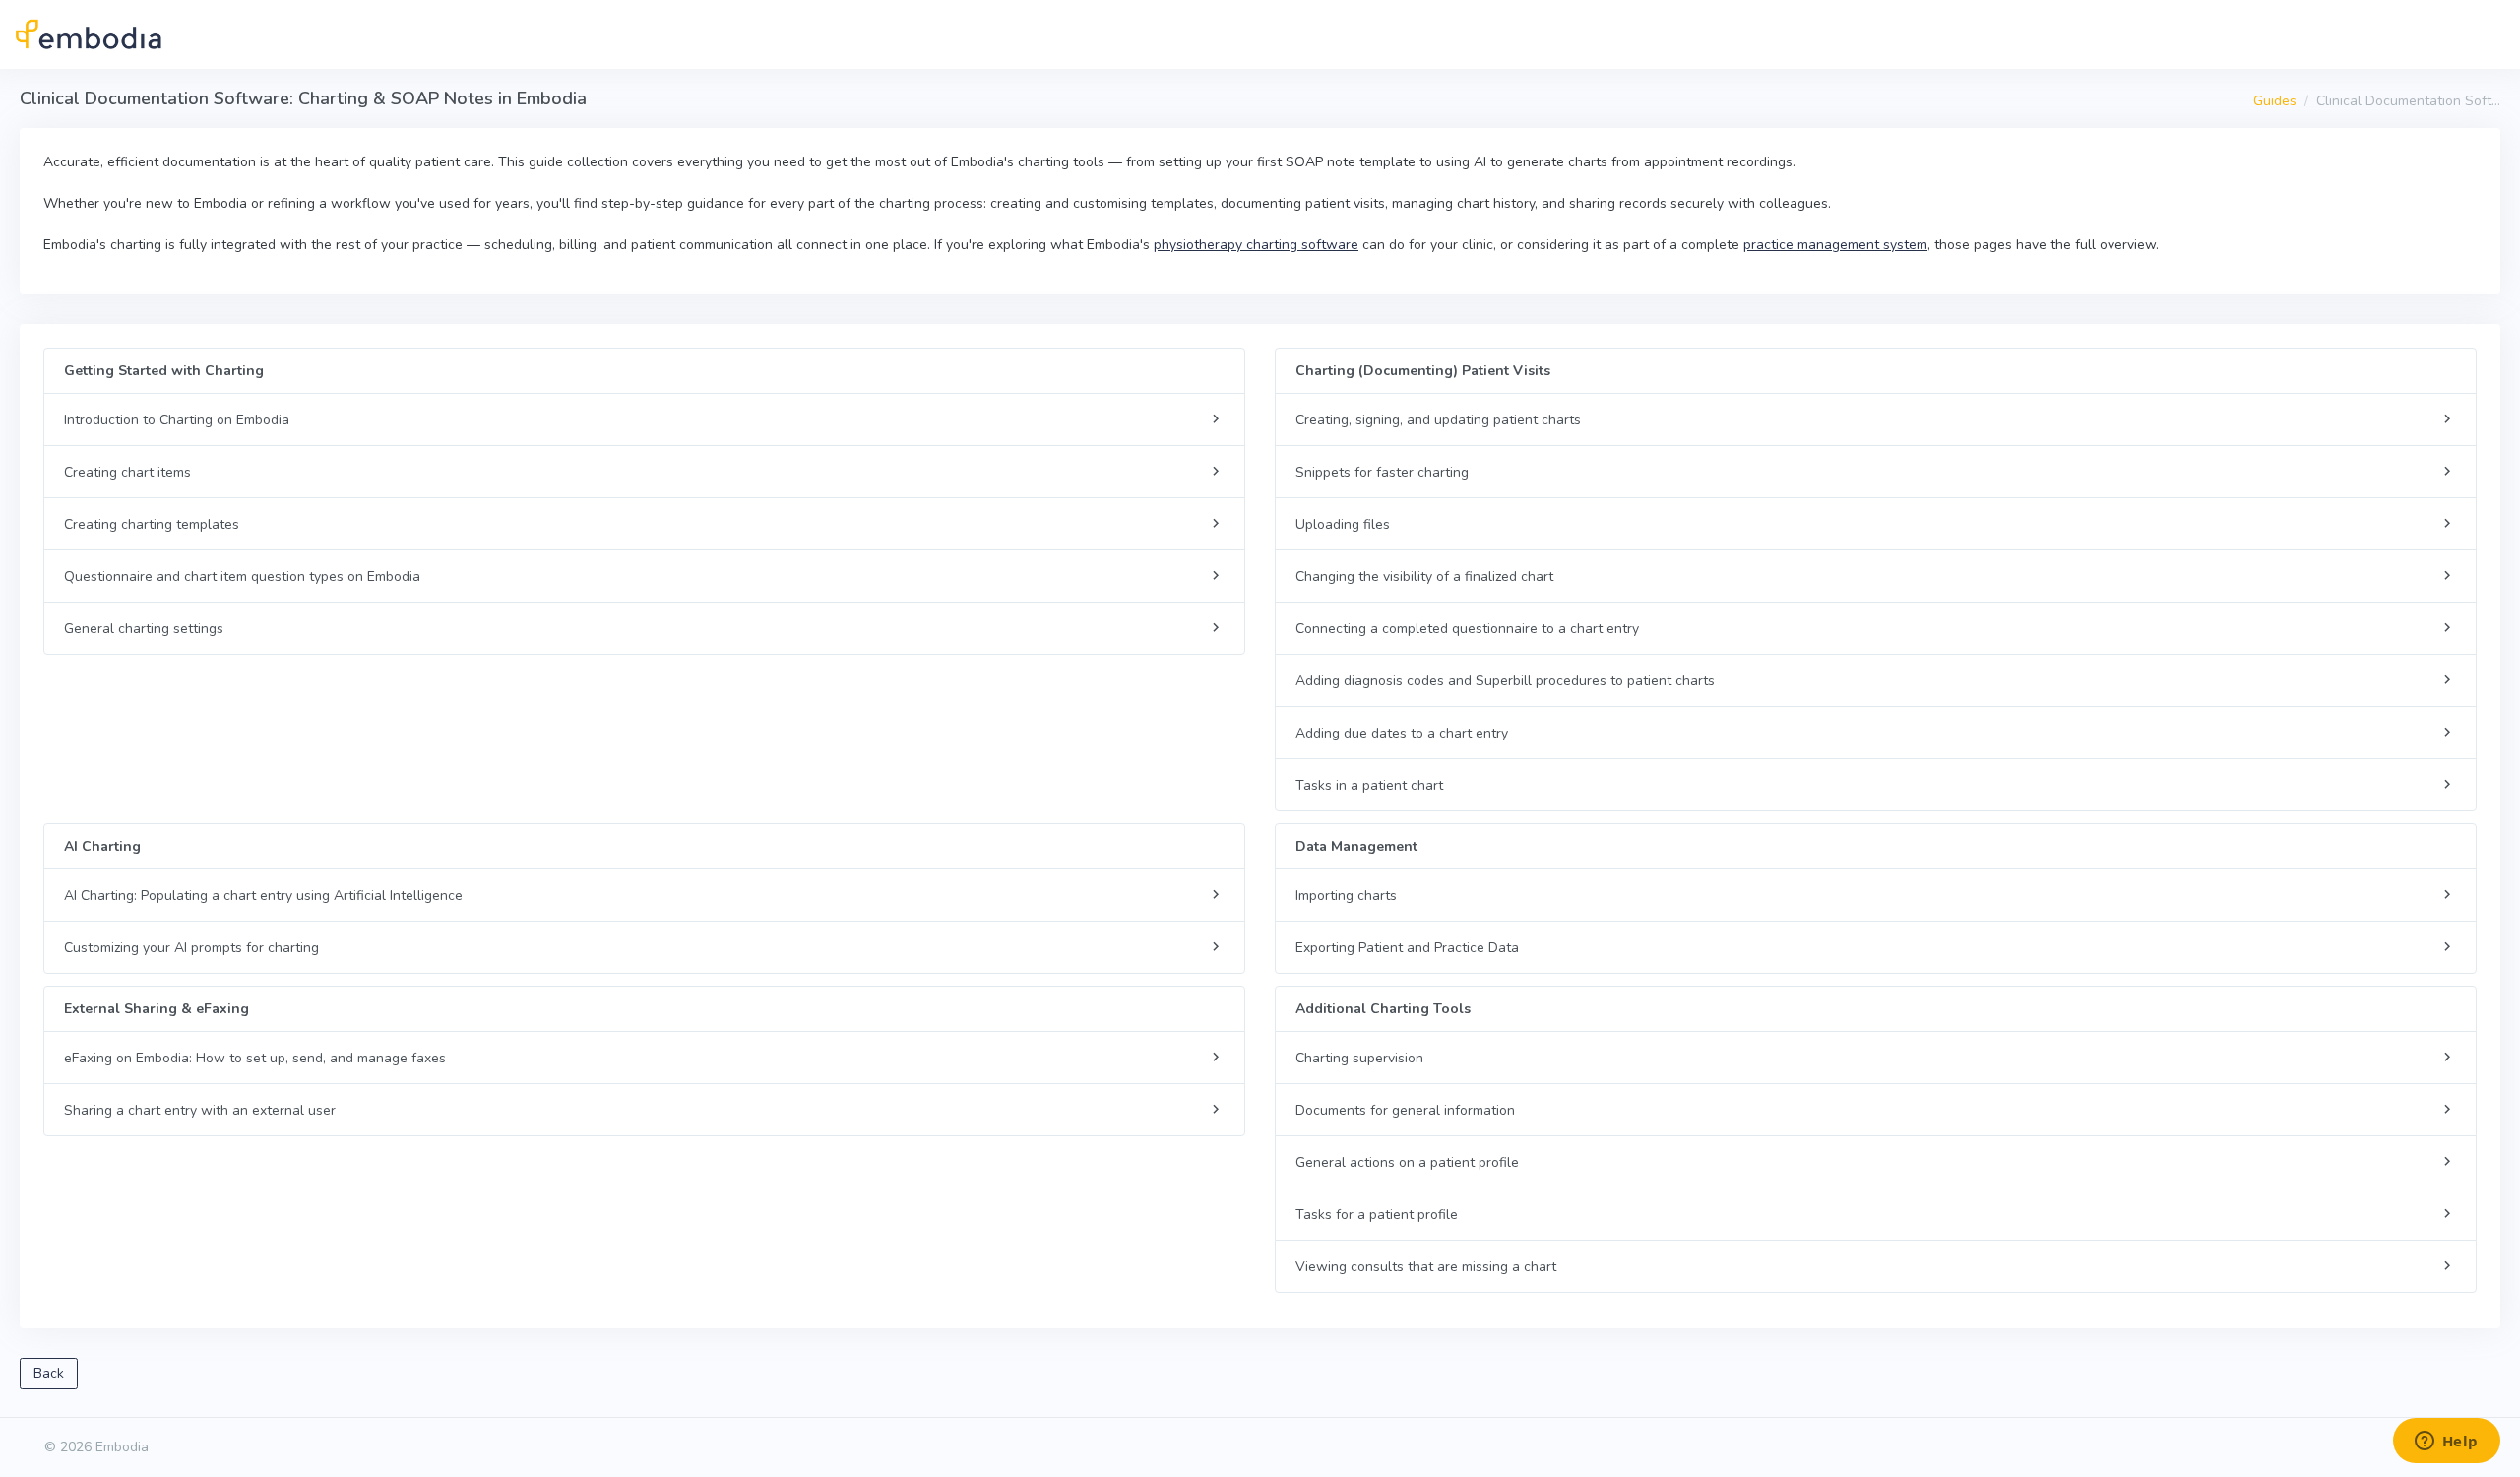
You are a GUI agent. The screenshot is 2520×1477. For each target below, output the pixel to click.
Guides (2275, 101)
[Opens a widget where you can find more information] (2446, 1443)
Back (49, 1373)
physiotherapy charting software (1256, 245)
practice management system (1835, 245)
